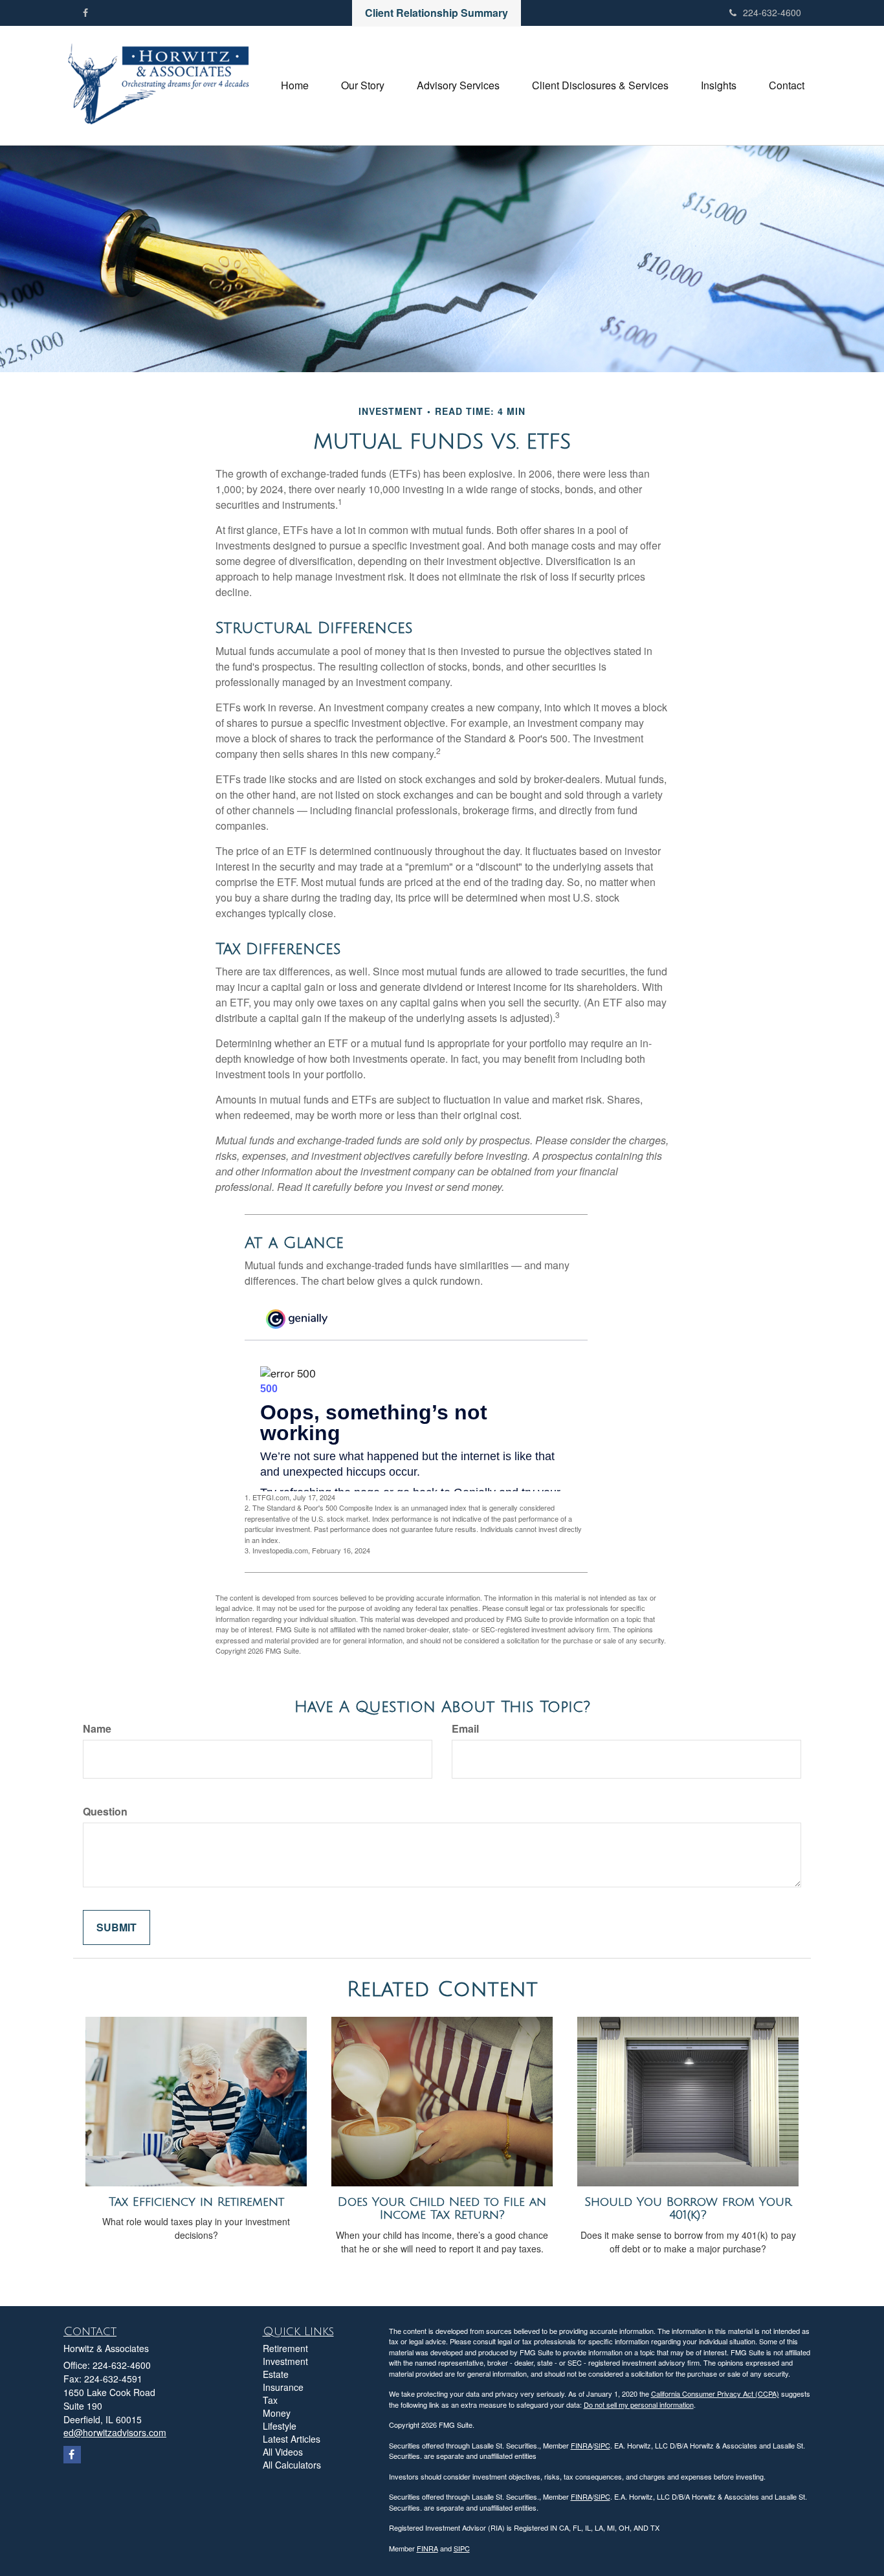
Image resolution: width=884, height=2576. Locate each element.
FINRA (581, 2445)
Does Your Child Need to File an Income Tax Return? (442, 2209)
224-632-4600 (772, 12)
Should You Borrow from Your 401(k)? (688, 2209)
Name (97, 1729)
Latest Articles (292, 2439)
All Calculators (292, 2465)
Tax (270, 2400)
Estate (276, 2374)
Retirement (285, 2348)
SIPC (602, 2445)
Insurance (283, 2387)
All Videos (283, 2452)
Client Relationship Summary (436, 13)
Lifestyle (280, 2426)
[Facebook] (85, 12)
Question (105, 1812)
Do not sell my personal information (639, 2404)
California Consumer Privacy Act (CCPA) (715, 2393)
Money (277, 2413)
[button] (363, 85)
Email (465, 1729)
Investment (285, 2361)
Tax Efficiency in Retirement (196, 2202)
